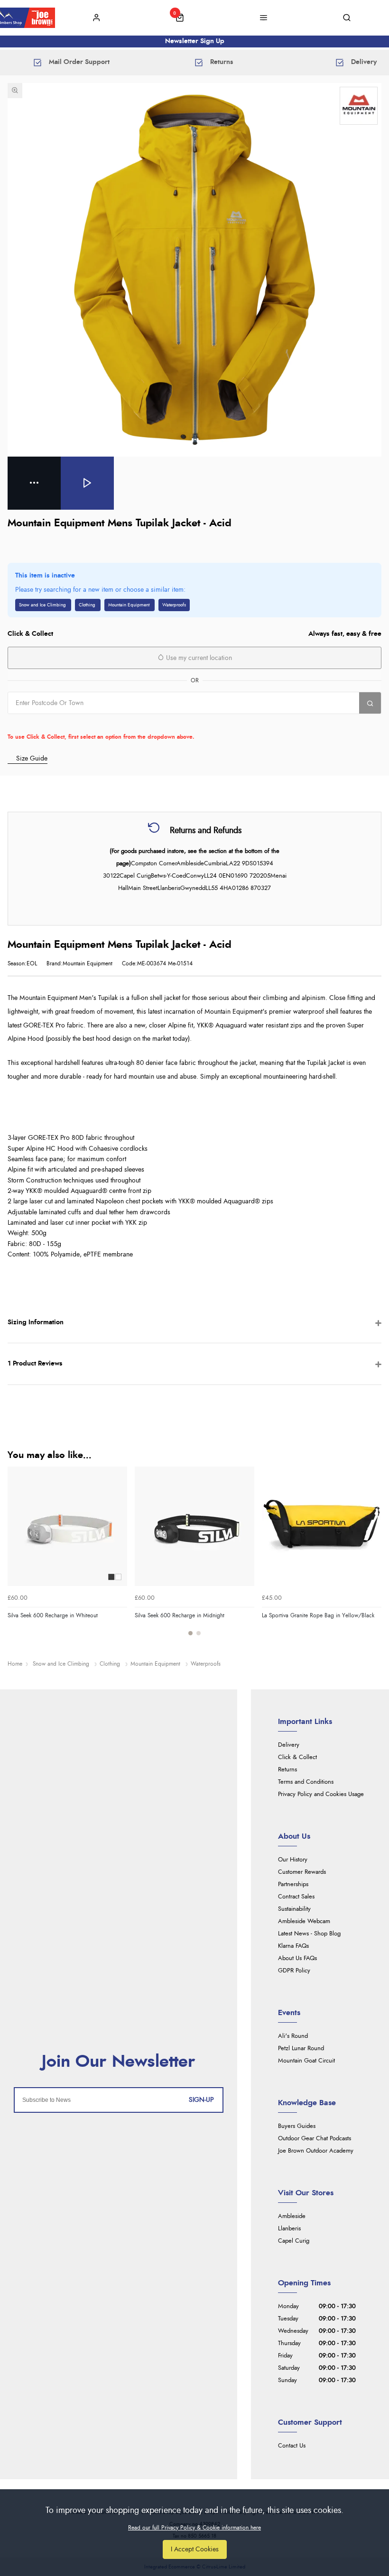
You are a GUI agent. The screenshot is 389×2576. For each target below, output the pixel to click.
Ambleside (292, 2216)
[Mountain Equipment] (359, 106)
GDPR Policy (294, 1971)
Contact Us (292, 2446)
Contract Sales (296, 1897)
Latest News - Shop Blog (309, 1934)
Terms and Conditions (306, 1782)
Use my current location (198, 658)
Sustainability (294, 1909)
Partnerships (293, 1884)
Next (373, 1557)
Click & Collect (297, 1757)
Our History (293, 1860)
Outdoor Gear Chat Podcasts (315, 2139)
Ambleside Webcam (304, 1921)
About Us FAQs (297, 1958)
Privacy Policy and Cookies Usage (321, 1794)
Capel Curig (294, 2241)
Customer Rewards (302, 1872)
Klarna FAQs (293, 1946)
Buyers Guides (297, 2126)
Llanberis (289, 2229)
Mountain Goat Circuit (306, 2061)
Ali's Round (293, 2036)
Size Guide (32, 758)
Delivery (289, 1745)
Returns (287, 1770)
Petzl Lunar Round (301, 2049)
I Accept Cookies (195, 2549)
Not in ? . (68, 723)
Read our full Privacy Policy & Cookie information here (194, 2528)
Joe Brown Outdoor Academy (316, 2151)
